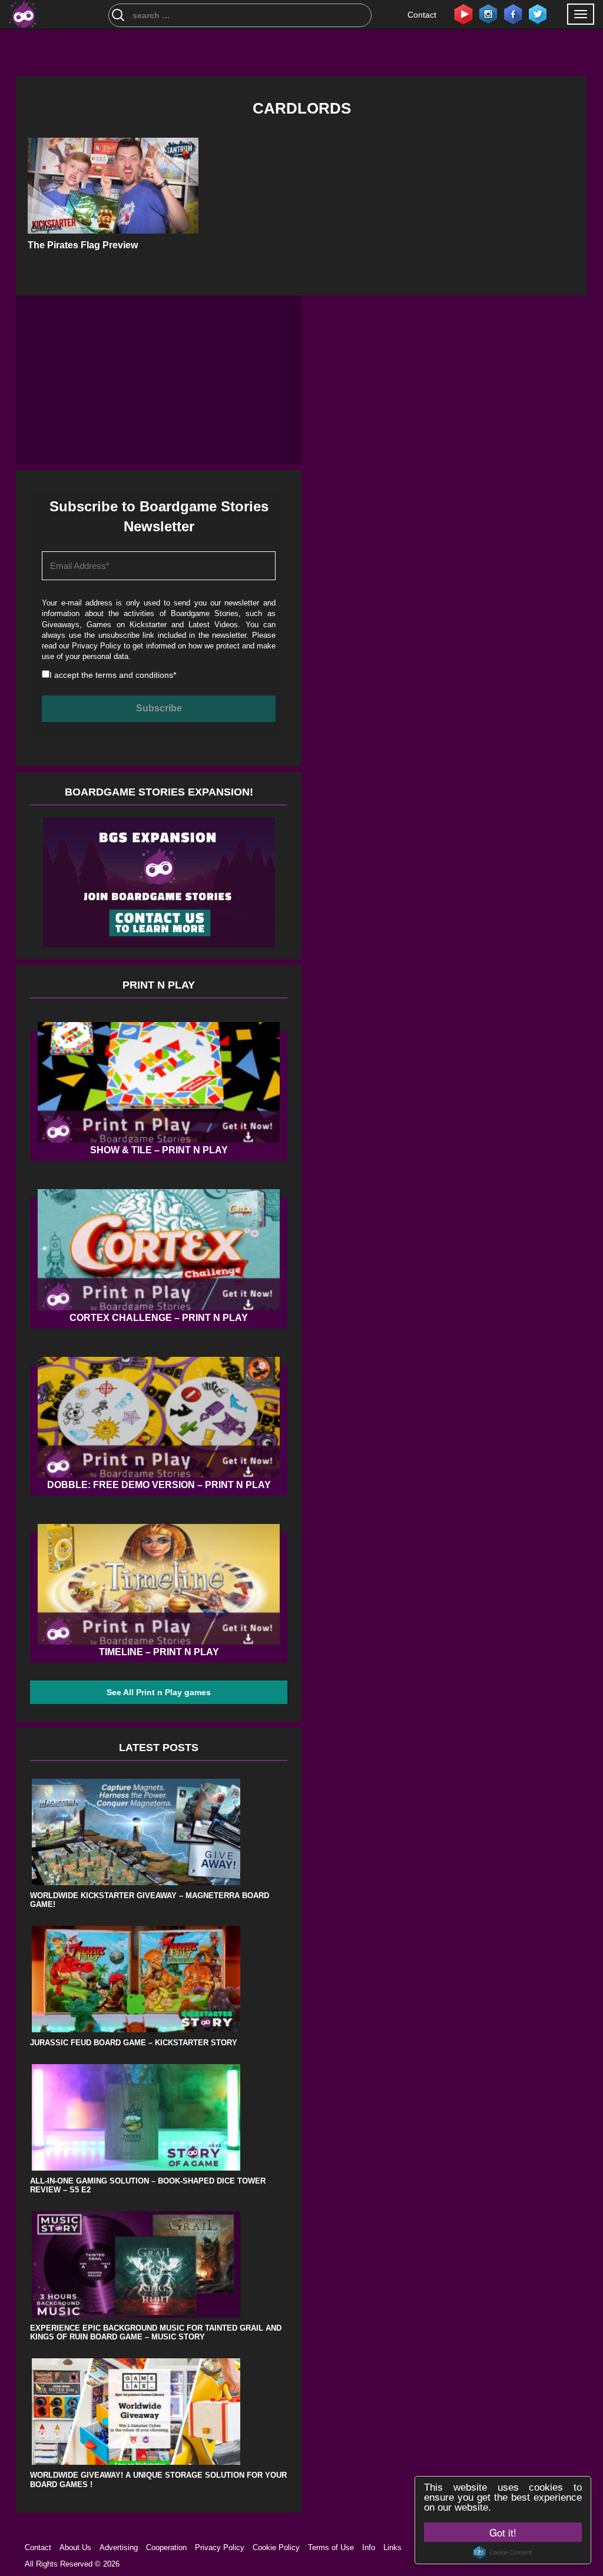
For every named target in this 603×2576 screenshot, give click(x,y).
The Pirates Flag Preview (83, 245)
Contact (422, 15)
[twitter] (538, 14)
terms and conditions (134, 675)
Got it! (503, 2532)
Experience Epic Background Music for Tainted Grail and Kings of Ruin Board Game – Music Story (156, 2333)
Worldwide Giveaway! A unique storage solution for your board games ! (158, 2480)
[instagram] (488, 14)
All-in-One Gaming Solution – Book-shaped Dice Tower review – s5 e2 (148, 2186)
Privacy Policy (97, 646)
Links (392, 2547)
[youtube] (463, 14)
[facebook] (513, 14)
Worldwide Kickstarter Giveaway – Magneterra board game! (150, 1900)
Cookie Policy (276, 2547)
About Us (75, 2547)
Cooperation (166, 2547)
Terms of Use (331, 2547)
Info (369, 2547)
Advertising (119, 2547)
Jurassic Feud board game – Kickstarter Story (134, 2043)
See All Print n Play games (159, 1692)
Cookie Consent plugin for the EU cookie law (503, 2552)
